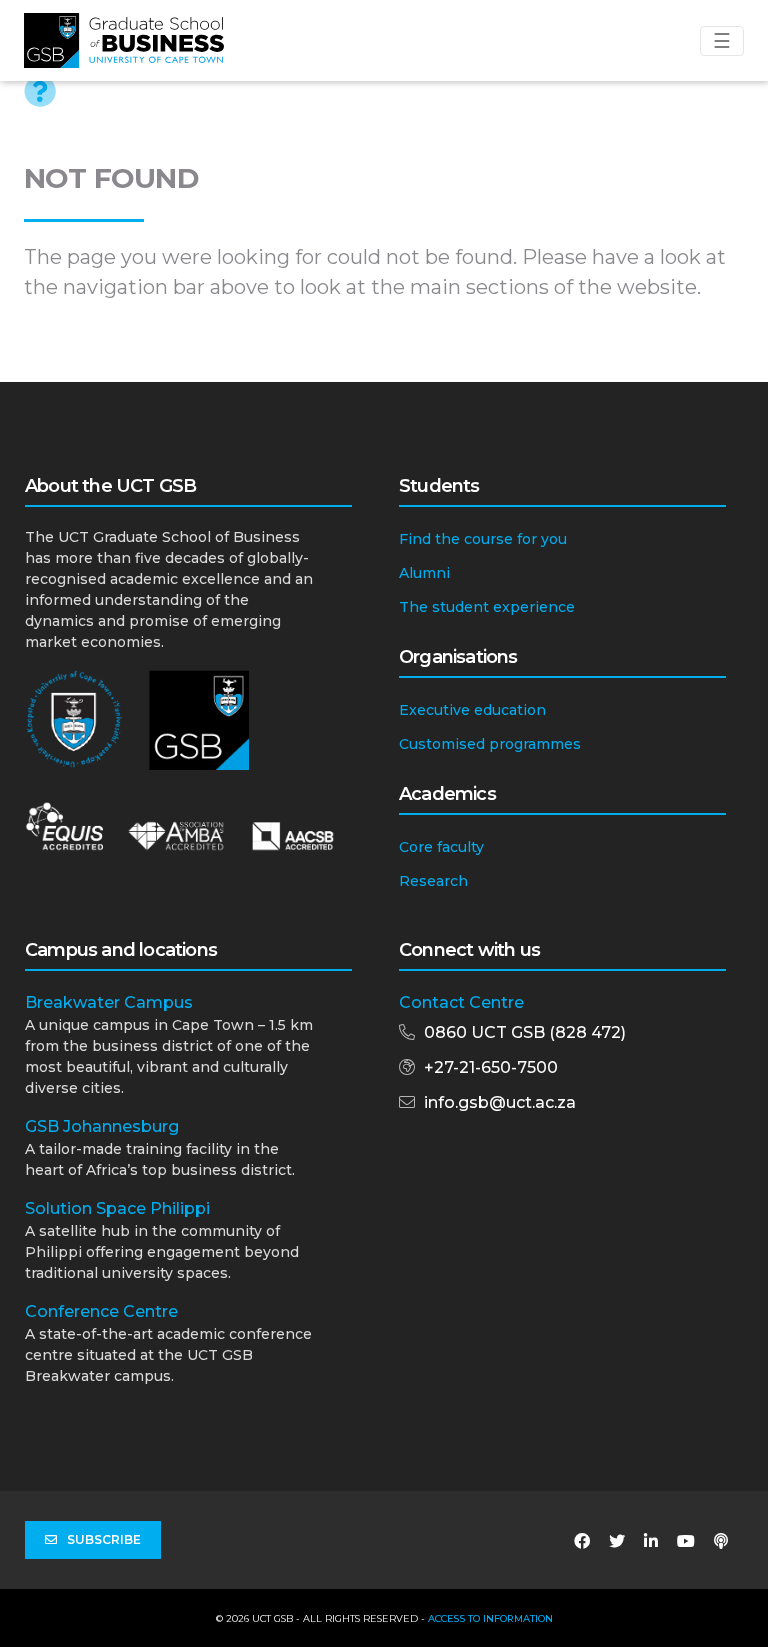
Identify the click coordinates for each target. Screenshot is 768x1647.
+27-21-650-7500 (491, 1067)
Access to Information (490, 1618)
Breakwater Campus (109, 1002)
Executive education (472, 710)
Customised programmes (490, 744)
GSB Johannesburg (102, 1126)
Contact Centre (461, 1002)
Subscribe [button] (104, 1539)
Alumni (424, 573)
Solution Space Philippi (117, 1208)
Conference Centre (101, 1311)
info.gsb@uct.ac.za (500, 1102)
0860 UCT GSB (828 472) (525, 1032)
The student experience (487, 607)
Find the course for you (483, 539)
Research (433, 881)
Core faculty (441, 847)
